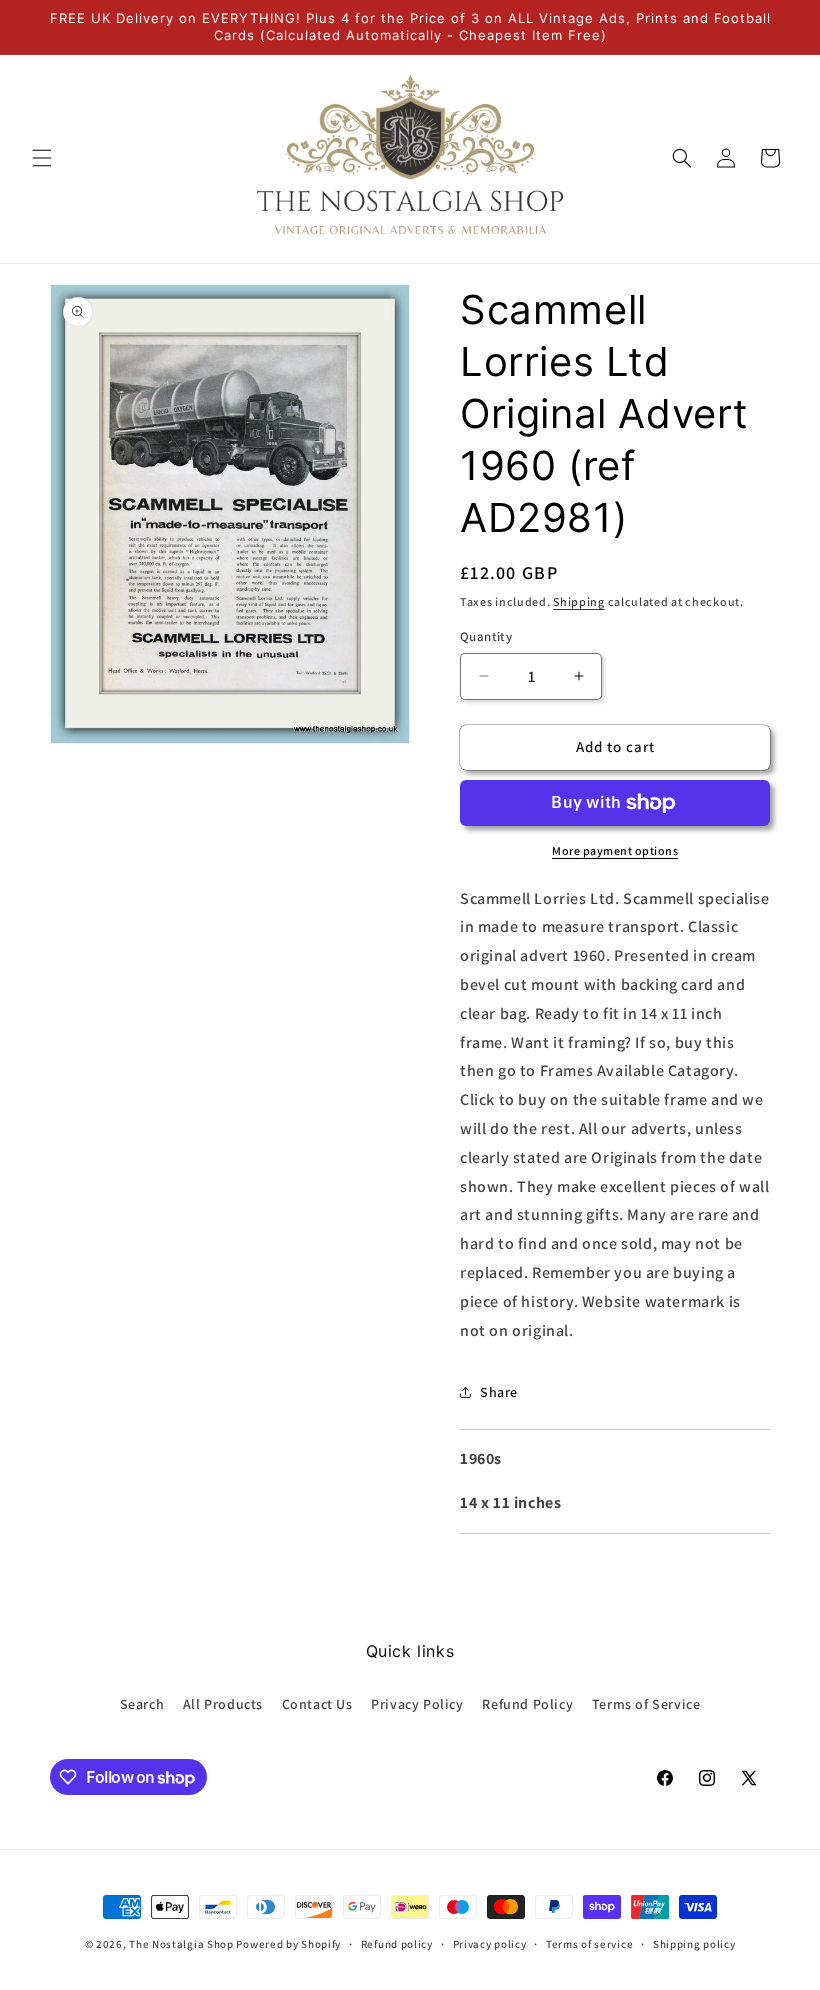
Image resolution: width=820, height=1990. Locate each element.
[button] (42, 158)
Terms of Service (646, 1704)
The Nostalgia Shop (181, 1944)
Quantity (486, 636)
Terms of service (589, 1944)
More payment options (615, 850)
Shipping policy (694, 1944)
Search (142, 1704)
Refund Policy (527, 1704)
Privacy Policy (417, 1704)
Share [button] (499, 1392)
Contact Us (317, 1704)
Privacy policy (490, 1944)
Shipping (579, 601)
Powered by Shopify (288, 1944)
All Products (223, 1704)
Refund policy (397, 1944)
